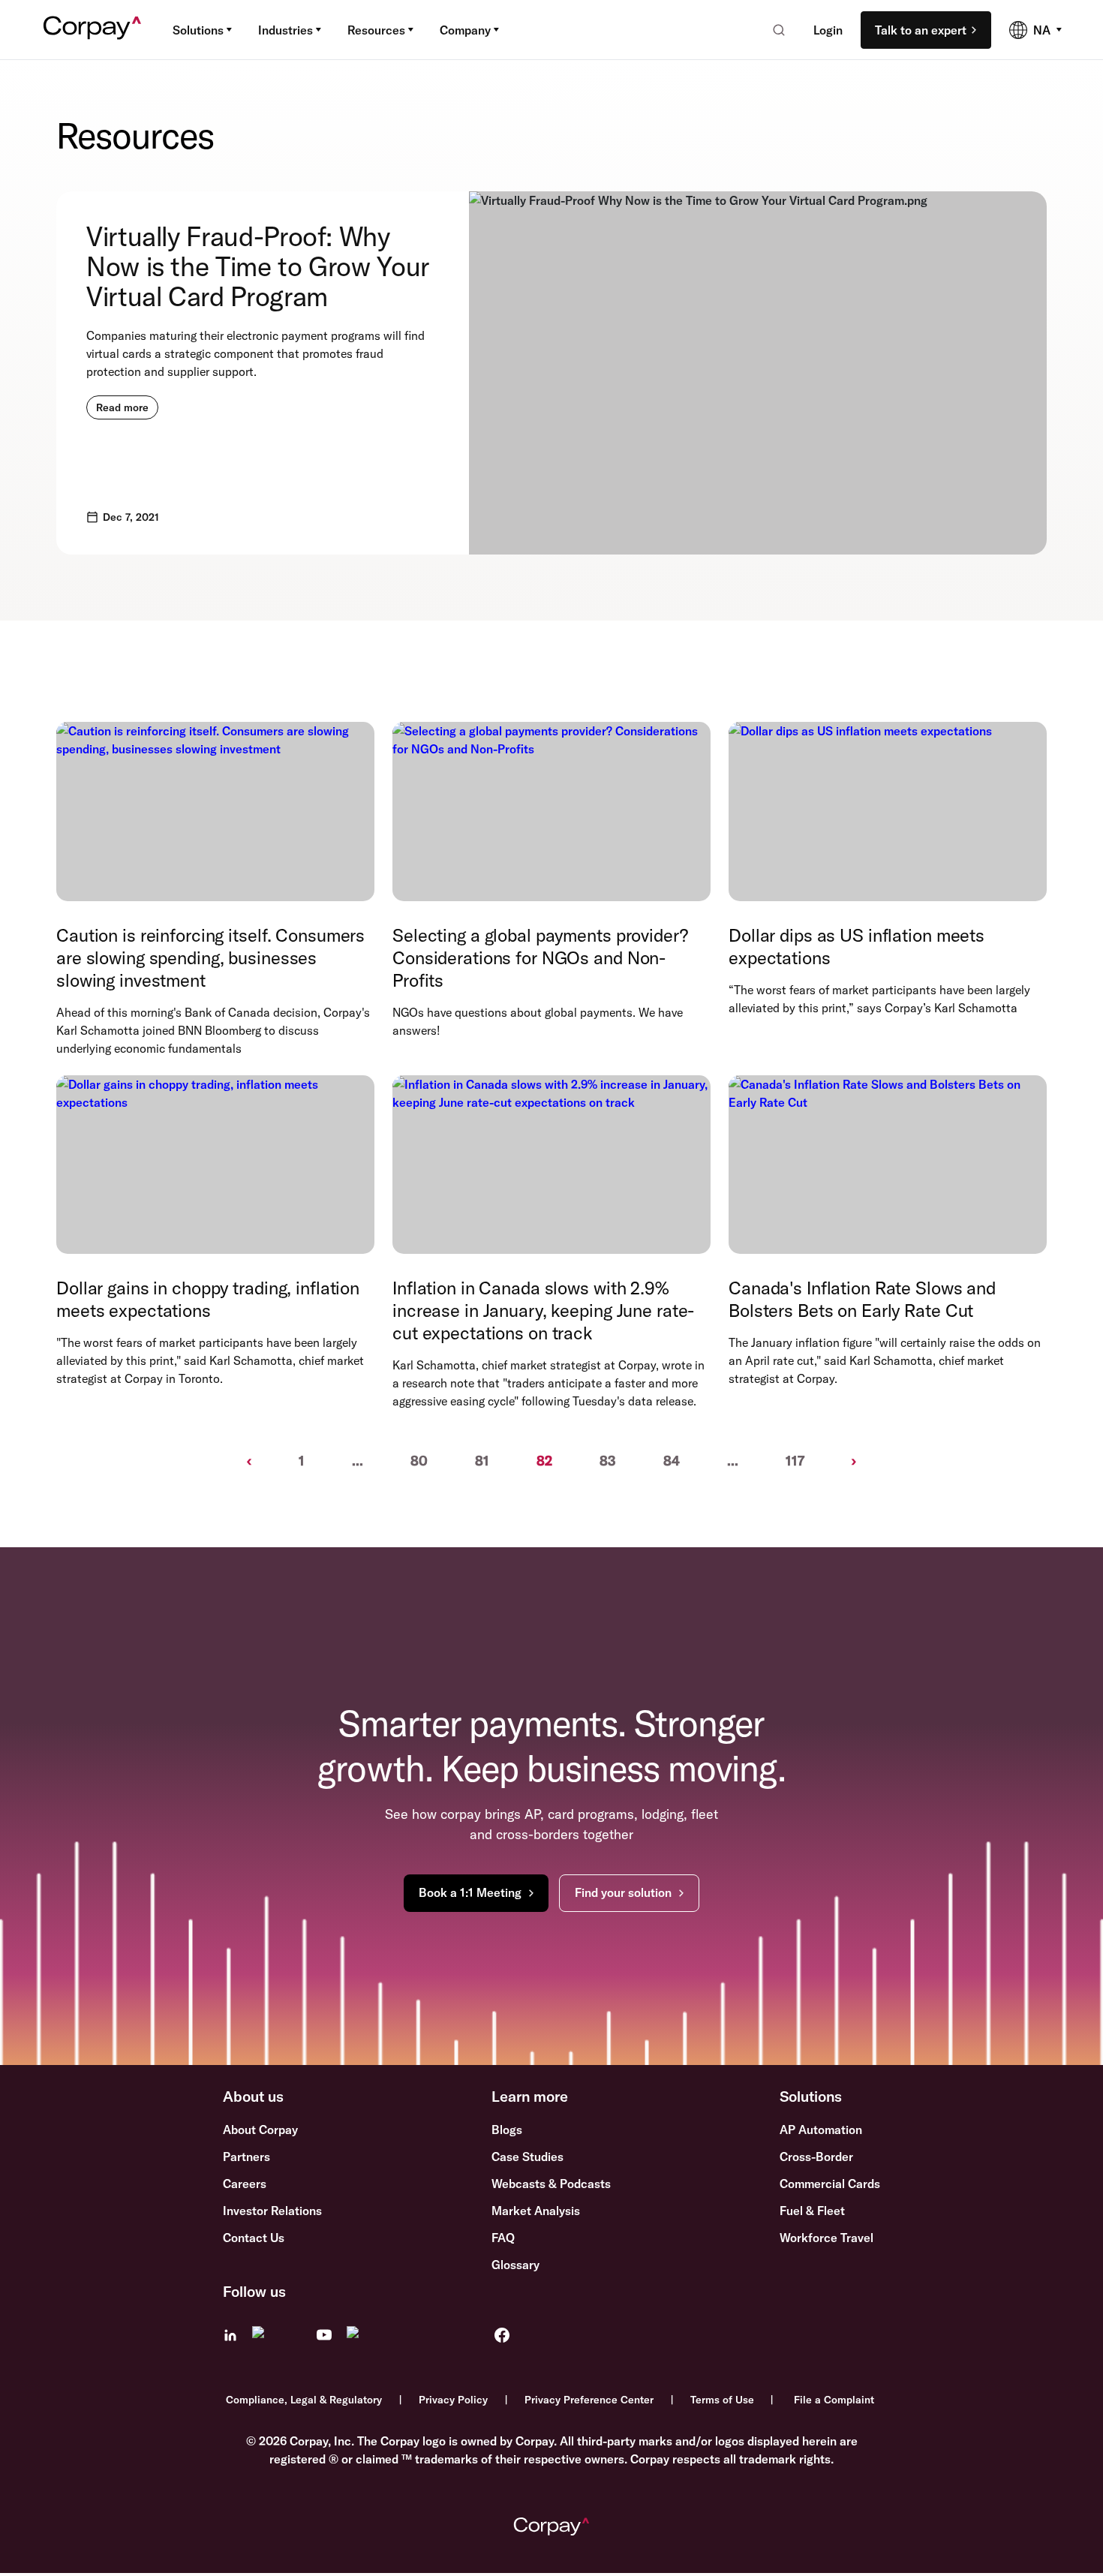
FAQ (503, 2238)
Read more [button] (122, 407)
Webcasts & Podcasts (551, 2184)
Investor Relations (272, 2211)
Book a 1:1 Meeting (470, 1892)
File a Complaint (834, 2400)
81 (482, 1461)
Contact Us (254, 2238)
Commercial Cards (830, 2184)
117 (795, 1461)
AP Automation (821, 2130)
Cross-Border (816, 2157)
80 (419, 1461)
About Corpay (260, 2130)
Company (465, 30)
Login (828, 30)
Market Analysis (536, 2211)
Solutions (198, 30)
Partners (246, 2157)
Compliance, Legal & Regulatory (304, 2400)
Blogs (507, 2130)
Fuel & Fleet (812, 2211)
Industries (286, 30)
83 (608, 1461)
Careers (245, 2184)
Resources (376, 30)
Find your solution (623, 1892)
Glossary (515, 2265)
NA (1042, 30)
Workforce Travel (826, 2238)
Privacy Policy (453, 2400)
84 (672, 1461)
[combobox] (774, 30)
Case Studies (527, 2157)
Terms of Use (722, 2400)
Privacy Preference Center (589, 2400)
